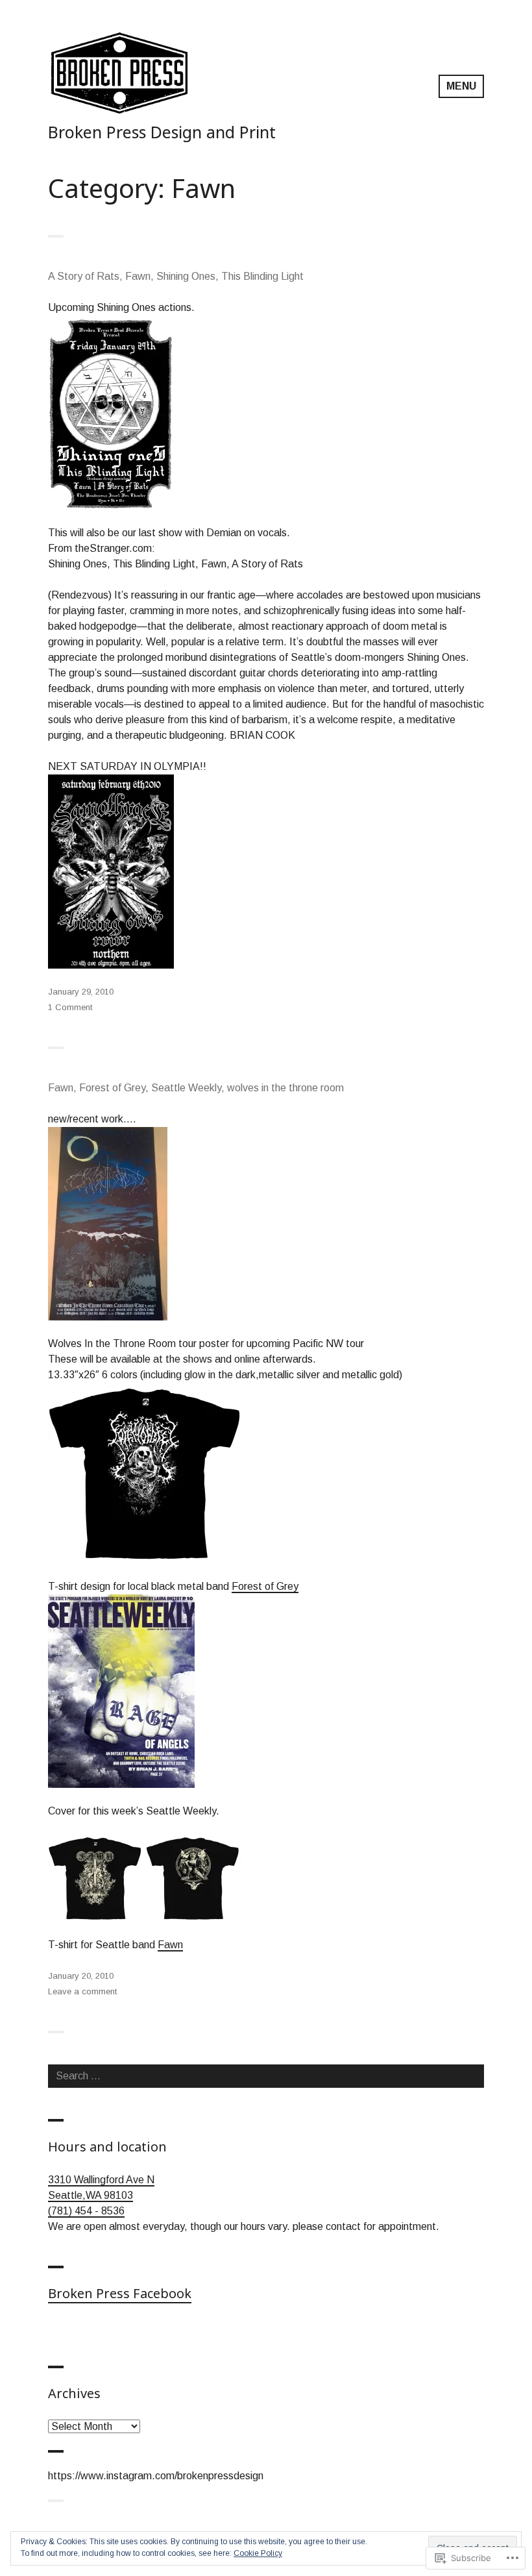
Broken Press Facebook (120, 2293)
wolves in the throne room (285, 1088)
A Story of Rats (84, 276)
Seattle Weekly (186, 1088)
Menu (461, 86)
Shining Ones (186, 276)
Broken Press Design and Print (162, 132)
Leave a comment (82, 1991)
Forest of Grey (112, 1088)
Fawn (138, 276)
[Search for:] (266, 2076)
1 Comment (70, 1007)
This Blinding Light (262, 276)
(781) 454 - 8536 (86, 2211)
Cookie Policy (258, 2553)
